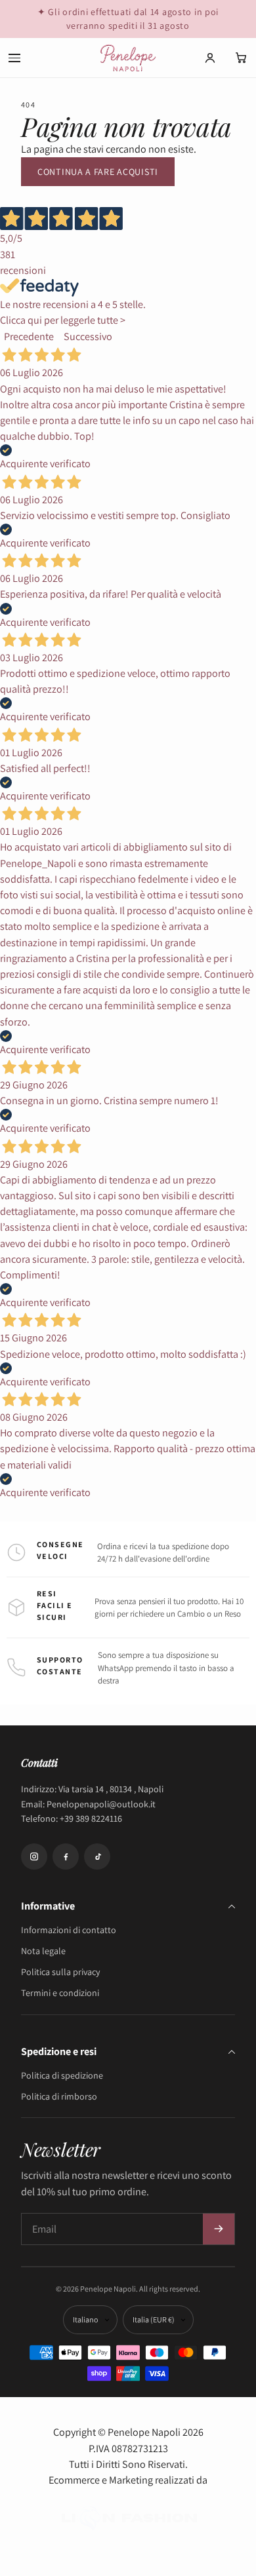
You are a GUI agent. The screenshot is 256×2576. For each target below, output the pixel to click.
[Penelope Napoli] (128, 58)
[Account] (210, 58)
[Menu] (14, 58)
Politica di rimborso (59, 2096)
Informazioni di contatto (69, 1930)
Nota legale (43, 1951)
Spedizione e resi (59, 2051)
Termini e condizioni (60, 1993)
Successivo (88, 336)
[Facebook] (66, 1856)
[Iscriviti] (219, 2229)
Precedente (29, 336)
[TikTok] (97, 1856)
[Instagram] (34, 1856)
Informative (48, 1906)
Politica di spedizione (62, 2075)
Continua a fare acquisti (98, 172)
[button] (242, 58)
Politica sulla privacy (60, 1972)
